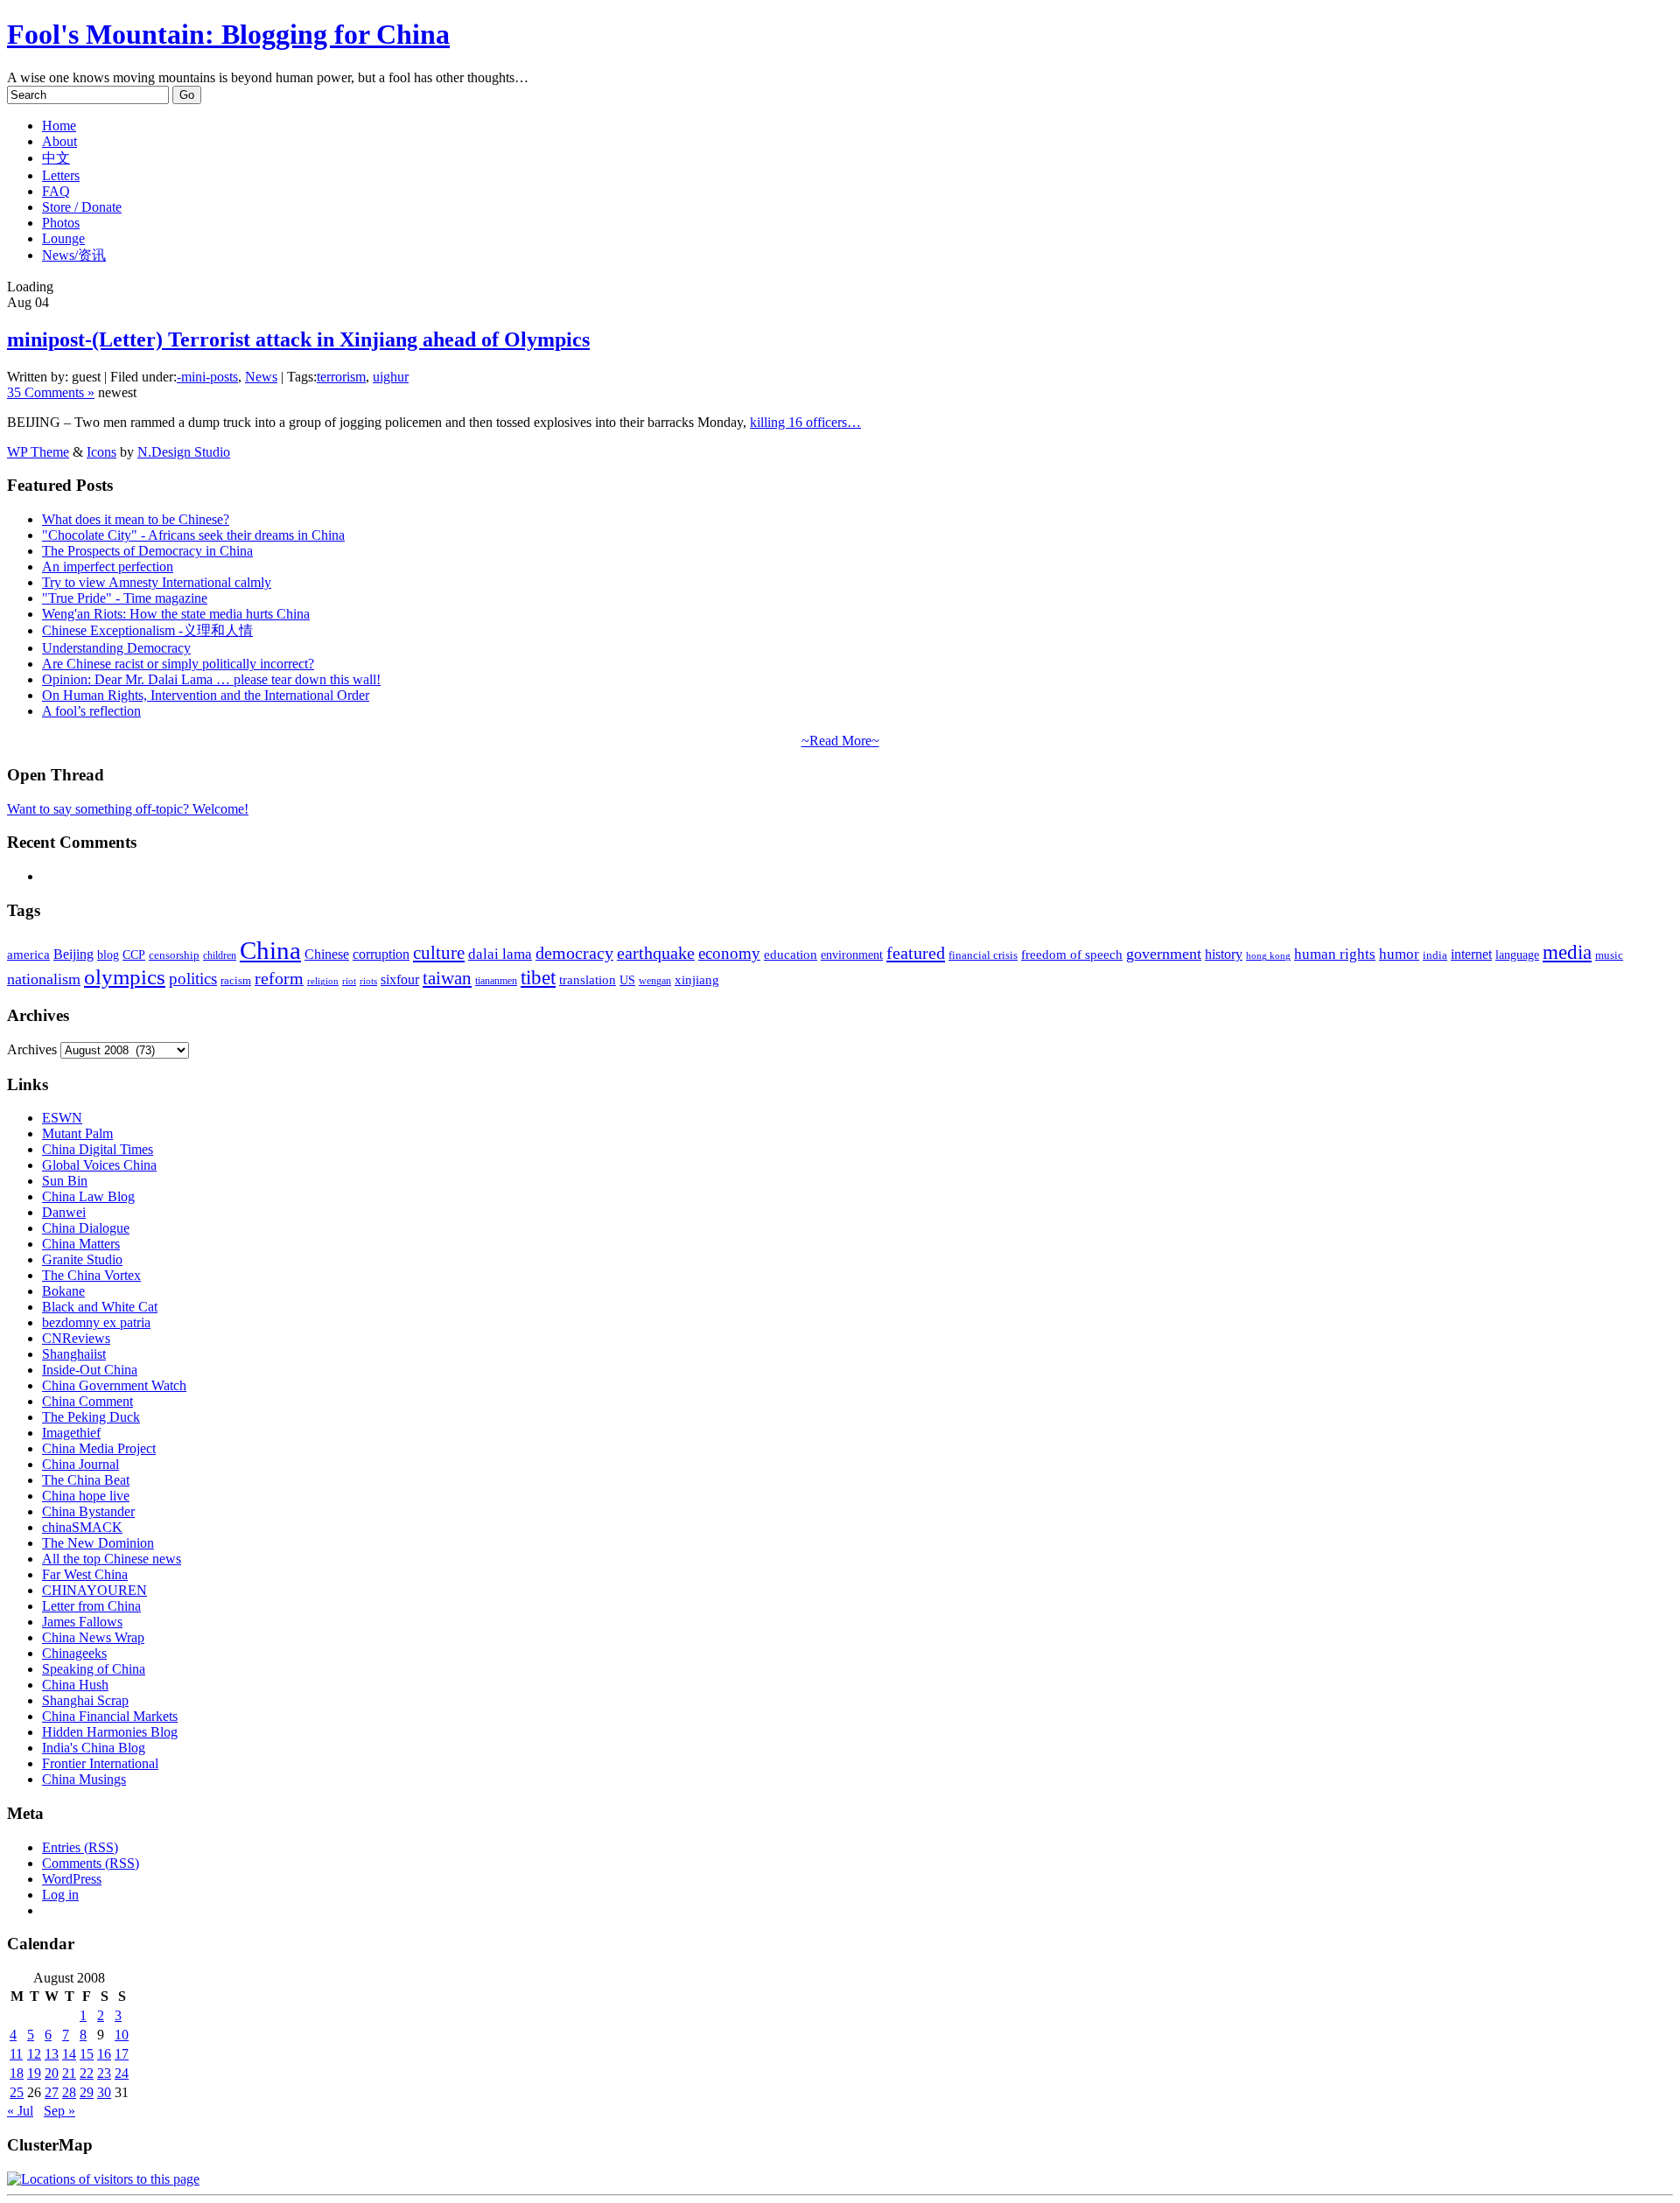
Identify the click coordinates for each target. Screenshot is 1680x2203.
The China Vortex (91, 1275)
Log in (60, 1895)
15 (87, 2054)
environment (852, 955)
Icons (101, 452)
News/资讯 (74, 255)
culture (439, 953)
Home (59, 126)
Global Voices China (99, 1165)
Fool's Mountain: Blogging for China (228, 34)
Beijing (73, 954)
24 (122, 2073)
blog (108, 955)
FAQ (56, 191)
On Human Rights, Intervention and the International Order (206, 695)
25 (17, 2092)
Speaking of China (94, 1669)
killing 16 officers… (805, 422)
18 (17, 2073)
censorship (174, 955)
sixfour (400, 979)
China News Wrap (93, 1637)
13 (52, 2054)
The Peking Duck (91, 1417)
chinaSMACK (82, 1527)
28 (69, 2092)
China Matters (81, 1244)
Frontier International (100, 1763)
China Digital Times (98, 1149)
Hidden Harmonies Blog (110, 1732)
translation (588, 979)
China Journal (80, 1464)
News (261, 377)
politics (193, 979)
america (28, 954)
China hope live (86, 1496)
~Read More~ (840, 741)
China (270, 950)
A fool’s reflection (91, 711)
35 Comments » (51, 392)
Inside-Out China (90, 1370)
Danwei (64, 1212)
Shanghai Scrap (85, 1700)
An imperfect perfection (108, 566)
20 (52, 2073)
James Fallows (82, 1622)
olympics (125, 977)
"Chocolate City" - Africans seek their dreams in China (193, 535)
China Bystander (88, 1511)
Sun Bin (65, 1181)
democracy (574, 953)
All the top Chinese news (112, 1559)
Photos (61, 223)
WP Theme (38, 452)
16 (104, 2054)
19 (34, 2073)
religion (323, 981)
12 (34, 2054)
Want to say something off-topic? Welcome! (128, 809)
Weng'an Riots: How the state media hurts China (176, 614)
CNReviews (76, 1338)
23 (104, 2073)
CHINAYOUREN (94, 1590)
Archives (32, 1049)
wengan (655, 981)
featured (916, 953)
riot (349, 981)
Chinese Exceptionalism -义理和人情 (147, 630)
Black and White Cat (100, 1307)
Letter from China (91, 1606)
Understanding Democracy (116, 648)
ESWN (62, 1118)
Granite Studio (82, 1259)
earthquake (656, 953)
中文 (56, 158)
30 (104, 2092)
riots (368, 981)
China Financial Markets (110, 1716)
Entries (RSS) (80, 1847)
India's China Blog (94, 1748)
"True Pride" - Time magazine (125, 598)
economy (729, 953)
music (1609, 955)
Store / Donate (82, 207)
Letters (61, 175)
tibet (538, 977)
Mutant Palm (77, 1133)
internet (1471, 954)
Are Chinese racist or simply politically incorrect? (178, 664)
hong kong (1268, 956)
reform (279, 979)
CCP (134, 955)
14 (69, 2054)
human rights (1335, 954)
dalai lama (500, 954)
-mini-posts (207, 377)
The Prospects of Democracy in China (147, 551)
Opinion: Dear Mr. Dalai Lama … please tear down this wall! (211, 679)
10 (122, 2035)
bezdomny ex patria (96, 1322)
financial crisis (983, 955)
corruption (381, 954)
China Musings (84, 1779)
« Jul (20, 2111)
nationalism (44, 979)
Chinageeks (74, 1653)
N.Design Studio (184, 452)
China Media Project (99, 1448)
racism (236, 980)
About (59, 141)
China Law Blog (88, 1196)
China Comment (87, 1401)
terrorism (341, 377)
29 (87, 2092)
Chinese (327, 954)
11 (16, 2054)
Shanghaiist (74, 1354)
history (1224, 954)
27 (52, 2092)
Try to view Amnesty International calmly (157, 582)
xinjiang (697, 980)
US (627, 980)
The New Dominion (98, 1543)
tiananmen (496, 981)
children (220, 955)
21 (69, 2073)
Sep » (59, 2111)
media (1567, 952)
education (791, 954)
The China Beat (86, 1480)
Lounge (63, 238)
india (1435, 955)
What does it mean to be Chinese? (136, 519)
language (1517, 955)
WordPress (72, 1879)
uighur (391, 377)
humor (1399, 954)
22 (87, 2073)
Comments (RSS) (91, 1863)
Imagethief (71, 1433)
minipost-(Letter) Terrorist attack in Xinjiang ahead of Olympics (298, 339)
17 (122, 2054)
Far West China (85, 1574)
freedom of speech (1072, 955)
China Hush (75, 1685)
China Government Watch (114, 1385)
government (1164, 954)
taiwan (447, 978)
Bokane (63, 1291)
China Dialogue (86, 1228)
